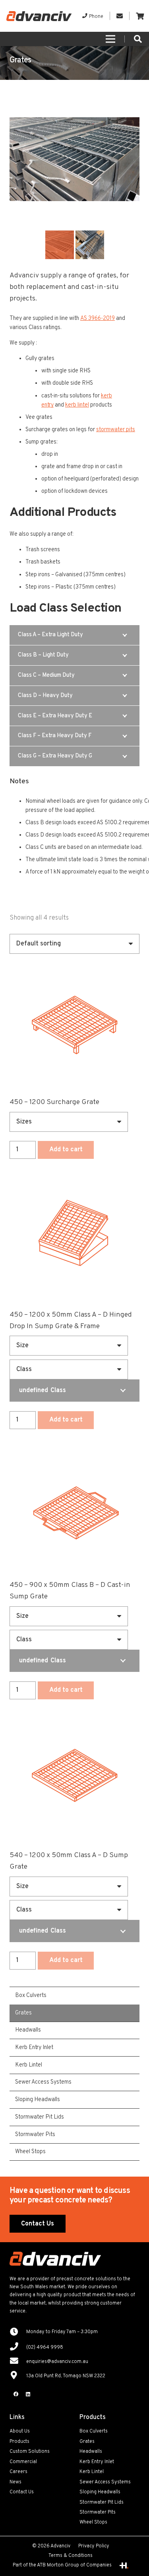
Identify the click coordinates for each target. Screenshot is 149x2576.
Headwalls (91, 2452)
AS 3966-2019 (98, 318)
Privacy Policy (94, 2546)
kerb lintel (77, 405)
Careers (18, 2472)
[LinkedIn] (28, 2394)
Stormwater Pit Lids (102, 2502)
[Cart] (140, 16)
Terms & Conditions (71, 2556)
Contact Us (22, 2492)
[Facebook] (16, 2394)
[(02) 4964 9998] (18, 2347)
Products (19, 2442)
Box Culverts (94, 2431)
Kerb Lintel (92, 2472)
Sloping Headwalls (100, 2492)
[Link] (39, 16)
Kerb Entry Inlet (97, 2462)
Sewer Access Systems (105, 2482)
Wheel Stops (93, 2522)
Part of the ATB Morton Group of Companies (62, 2565)
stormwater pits (116, 430)
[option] (74, 159)
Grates (87, 2442)
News (15, 2482)
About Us (20, 2431)
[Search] (138, 39)
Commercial (23, 2462)
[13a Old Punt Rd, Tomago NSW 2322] (18, 2376)
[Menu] (110, 39)
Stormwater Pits (98, 2512)
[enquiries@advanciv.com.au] (18, 2362)
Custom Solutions (30, 2452)
